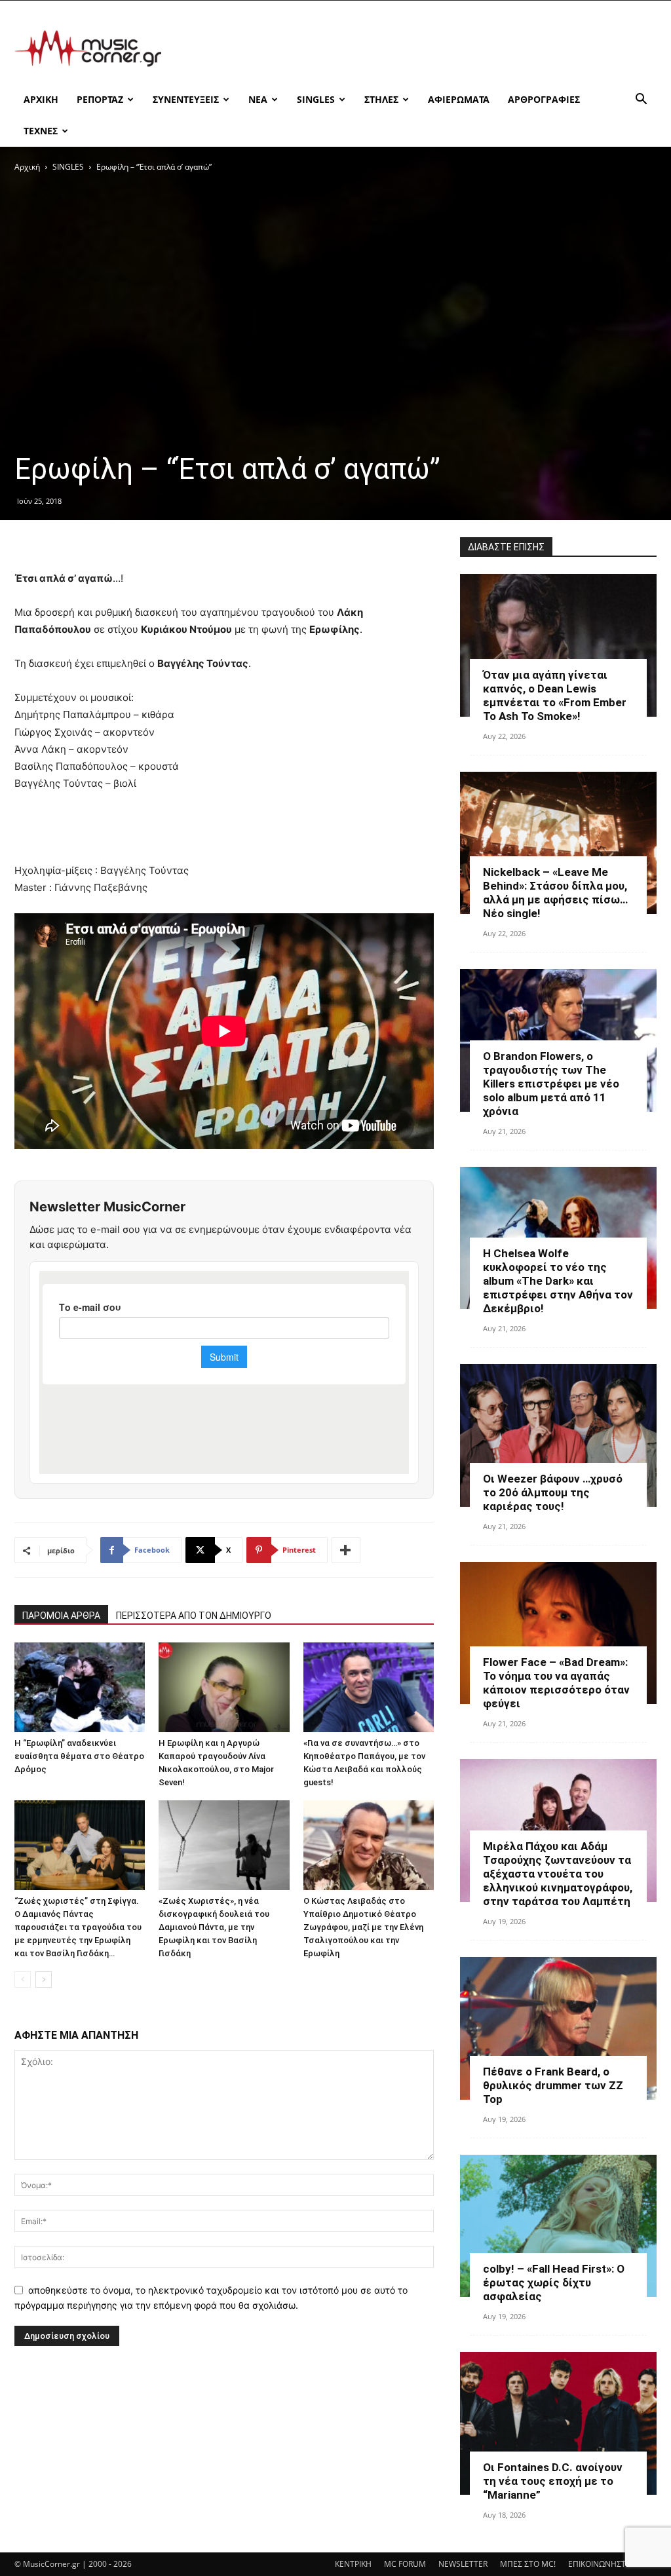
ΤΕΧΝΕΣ (41, 131)
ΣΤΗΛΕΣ (381, 99)
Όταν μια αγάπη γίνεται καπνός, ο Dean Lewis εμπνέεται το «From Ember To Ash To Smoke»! (555, 695)
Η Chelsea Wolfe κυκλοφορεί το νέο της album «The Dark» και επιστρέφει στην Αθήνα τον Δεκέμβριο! (558, 1281)
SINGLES (316, 99)
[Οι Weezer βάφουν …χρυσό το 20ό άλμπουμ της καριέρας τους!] (558, 1435)
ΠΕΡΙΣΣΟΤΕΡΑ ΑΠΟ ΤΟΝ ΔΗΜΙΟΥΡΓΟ (194, 1616)
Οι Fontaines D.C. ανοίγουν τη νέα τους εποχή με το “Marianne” (553, 2481)
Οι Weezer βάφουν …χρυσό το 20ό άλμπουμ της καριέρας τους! (553, 1492)
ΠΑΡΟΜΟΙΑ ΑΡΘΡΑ (61, 1616)
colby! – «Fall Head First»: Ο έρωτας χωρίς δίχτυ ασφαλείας (554, 2282)
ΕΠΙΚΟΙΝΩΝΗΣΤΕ (599, 2564)
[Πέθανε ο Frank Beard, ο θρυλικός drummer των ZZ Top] (558, 2028)
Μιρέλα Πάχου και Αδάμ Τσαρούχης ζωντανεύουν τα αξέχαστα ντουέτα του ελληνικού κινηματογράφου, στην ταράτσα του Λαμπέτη (558, 1874)
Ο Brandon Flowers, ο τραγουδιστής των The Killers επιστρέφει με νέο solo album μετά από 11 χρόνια (551, 1084)
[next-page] (44, 1979)
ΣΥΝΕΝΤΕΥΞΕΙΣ (186, 99)
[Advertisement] (418, 48)
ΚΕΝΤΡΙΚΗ (353, 2564)
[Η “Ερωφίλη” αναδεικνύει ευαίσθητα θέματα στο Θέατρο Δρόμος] (80, 1687)
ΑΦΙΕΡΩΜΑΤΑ (459, 99)
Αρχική (27, 167)
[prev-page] (23, 1979)
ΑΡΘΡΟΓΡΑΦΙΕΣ (544, 99)
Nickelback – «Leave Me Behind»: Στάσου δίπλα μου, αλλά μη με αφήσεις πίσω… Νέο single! (555, 893)
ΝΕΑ (258, 99)
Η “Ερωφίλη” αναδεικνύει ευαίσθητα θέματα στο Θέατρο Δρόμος (79, 1756)
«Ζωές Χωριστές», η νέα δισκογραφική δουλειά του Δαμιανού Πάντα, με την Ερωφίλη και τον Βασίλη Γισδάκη (214, 1927)
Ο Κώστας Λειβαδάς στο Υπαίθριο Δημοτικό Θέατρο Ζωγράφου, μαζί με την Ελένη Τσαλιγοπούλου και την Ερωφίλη (363, 1927)
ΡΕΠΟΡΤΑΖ (100, 99)
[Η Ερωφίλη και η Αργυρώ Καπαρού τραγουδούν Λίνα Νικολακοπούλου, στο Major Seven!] (224, 1687)
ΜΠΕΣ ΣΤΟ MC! (528, 2564)
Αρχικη (41, 99)
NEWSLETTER (463, 2564)
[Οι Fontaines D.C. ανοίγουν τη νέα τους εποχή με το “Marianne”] (558, 2423)
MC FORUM (405, 2564)
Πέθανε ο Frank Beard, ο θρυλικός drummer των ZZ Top (553, 2085)
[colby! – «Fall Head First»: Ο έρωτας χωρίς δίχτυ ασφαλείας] (558, 2226)
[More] (346, 1550)
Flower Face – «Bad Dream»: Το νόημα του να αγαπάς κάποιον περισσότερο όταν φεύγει (556, 1683)
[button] (641, 101)
